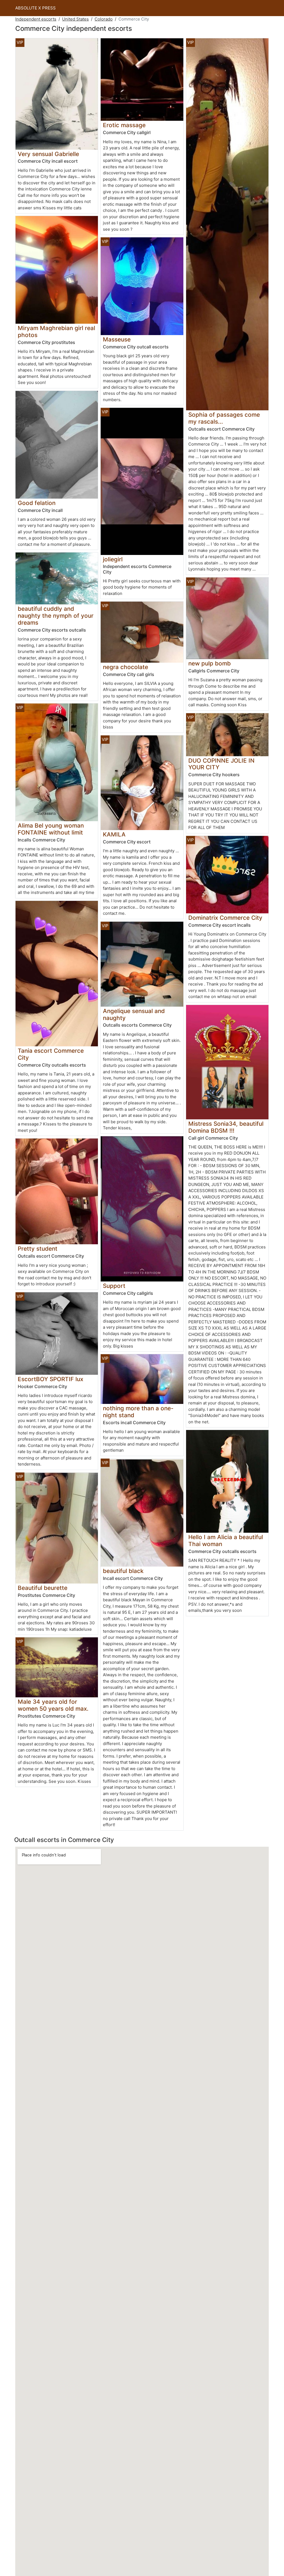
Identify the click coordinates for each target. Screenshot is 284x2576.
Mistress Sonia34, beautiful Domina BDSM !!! (226, 1127)
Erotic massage (124, 125)
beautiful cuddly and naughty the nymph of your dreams (56, 616)
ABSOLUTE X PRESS (35, 8)
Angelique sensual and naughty (134, 1014)
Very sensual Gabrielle (48, 154)
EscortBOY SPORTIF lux (50, 1379)
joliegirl (113, 559)
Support (114, 1286)
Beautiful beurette (43, 1588)
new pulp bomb (210, 663)
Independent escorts (36, 19)
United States (75, 19)
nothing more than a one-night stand (138, 1412)
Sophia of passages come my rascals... (224, 418)
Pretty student (38, 1249)
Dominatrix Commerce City (225, 918)
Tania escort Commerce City (51, 1054)
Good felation (37, 503)
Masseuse (117, 339)
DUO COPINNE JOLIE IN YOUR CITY (221, 764)
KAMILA (114, 834)
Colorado (104, 19)
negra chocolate (125, 667)
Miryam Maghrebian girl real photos (56, 331)
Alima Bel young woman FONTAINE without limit (51, 829)
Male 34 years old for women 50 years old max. (53, 1705)
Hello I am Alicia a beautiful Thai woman (226, 1540)
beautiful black (123, 1571)
